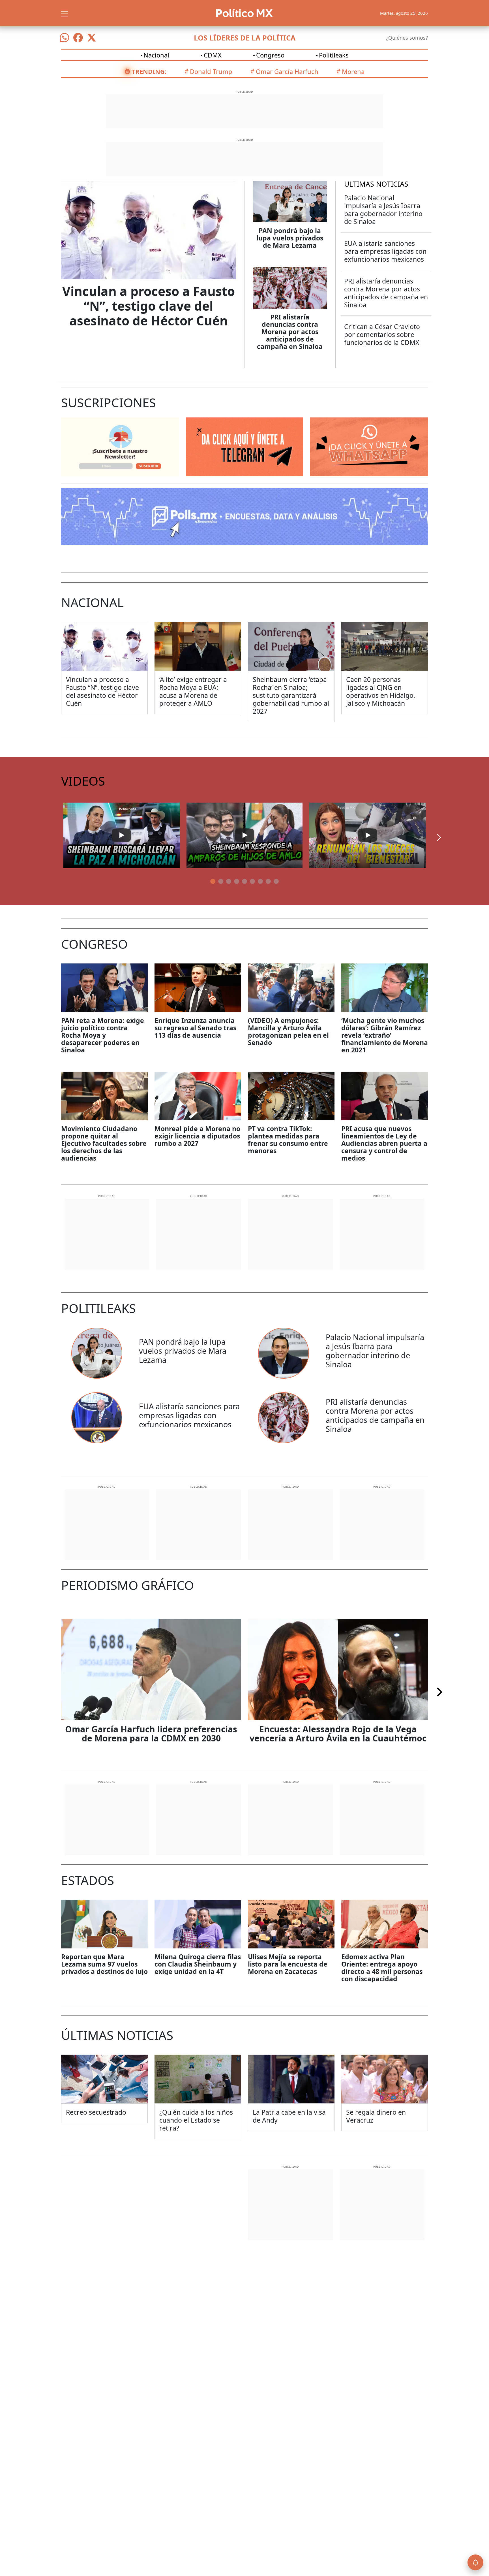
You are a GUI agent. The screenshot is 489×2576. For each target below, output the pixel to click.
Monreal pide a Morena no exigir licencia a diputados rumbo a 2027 (197, 1136)
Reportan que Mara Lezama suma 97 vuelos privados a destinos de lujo (104, 1964)
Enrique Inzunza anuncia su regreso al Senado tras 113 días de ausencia (195, 1028)
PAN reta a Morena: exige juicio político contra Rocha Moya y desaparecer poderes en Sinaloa (103, 1035)
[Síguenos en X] (92, 38)
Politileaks (334, 55)
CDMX (213, 55)
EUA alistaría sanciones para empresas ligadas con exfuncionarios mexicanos (385, 251)
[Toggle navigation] (65, 13)
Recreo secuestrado (96, 2112)
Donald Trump (211, 71)
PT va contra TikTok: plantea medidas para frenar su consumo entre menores (288, 1140)
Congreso (270, 55)
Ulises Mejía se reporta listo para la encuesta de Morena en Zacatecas (288, 1964)
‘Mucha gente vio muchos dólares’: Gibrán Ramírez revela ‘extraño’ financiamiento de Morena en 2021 (385, 1035)
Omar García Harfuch (287, 71)
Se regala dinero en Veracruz (376, 2116)
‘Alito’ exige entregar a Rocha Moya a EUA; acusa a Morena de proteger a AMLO (193, 691)
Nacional (156, 55)
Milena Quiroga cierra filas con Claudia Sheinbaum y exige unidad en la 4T (198, 1964)
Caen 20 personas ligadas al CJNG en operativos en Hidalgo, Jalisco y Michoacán (381, 691)
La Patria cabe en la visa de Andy (289, 2116)
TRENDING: (149, 71)
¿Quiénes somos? (407, 38)
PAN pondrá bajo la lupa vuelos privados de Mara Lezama (290, 238)
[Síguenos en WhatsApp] (65, 38)
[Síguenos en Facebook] (78, 38)
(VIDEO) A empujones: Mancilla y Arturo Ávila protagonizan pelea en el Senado (288, 1031)
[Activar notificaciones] (475, 2562)
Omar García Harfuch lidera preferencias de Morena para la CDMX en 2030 (151, 1734)
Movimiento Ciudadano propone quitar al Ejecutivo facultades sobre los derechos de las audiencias (104, 1143)
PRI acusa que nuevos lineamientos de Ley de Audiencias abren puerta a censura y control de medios (384, 1143)
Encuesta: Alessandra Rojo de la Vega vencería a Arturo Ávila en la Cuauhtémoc (338, 1734)
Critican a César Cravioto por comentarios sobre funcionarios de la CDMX (382, 334)
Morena (353, 71)
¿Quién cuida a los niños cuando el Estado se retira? (196, 2120)
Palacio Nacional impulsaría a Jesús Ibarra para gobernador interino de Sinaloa (383, 210)
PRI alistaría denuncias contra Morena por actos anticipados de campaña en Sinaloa (290, 332)
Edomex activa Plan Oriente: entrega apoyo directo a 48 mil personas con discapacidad (382, 1968)
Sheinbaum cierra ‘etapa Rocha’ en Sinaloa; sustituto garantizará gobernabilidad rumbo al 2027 (291, 695)
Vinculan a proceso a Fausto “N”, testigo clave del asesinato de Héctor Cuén (149, 306)
